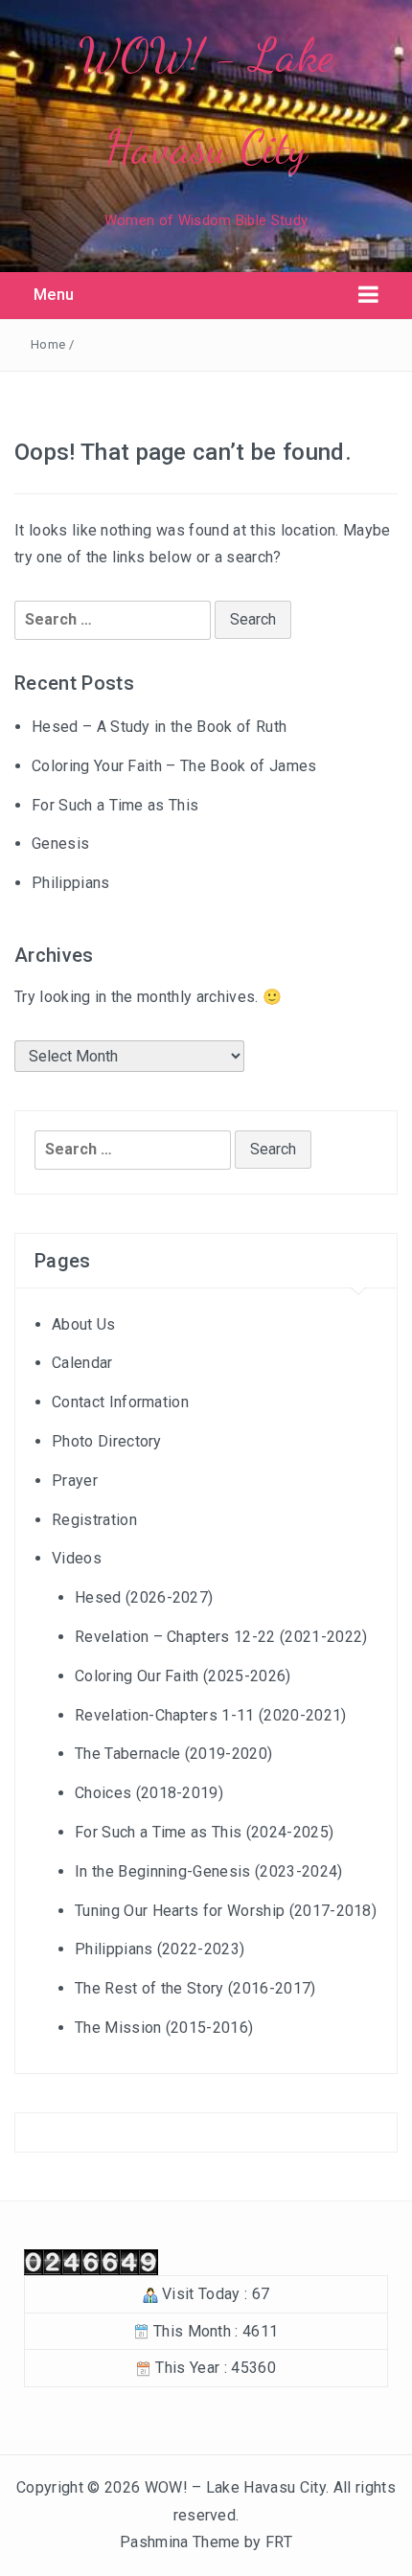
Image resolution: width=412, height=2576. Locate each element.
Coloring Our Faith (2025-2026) (183, 1676)
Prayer (75, 1481)
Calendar (82, 1363)
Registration (94, 1520)
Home (48, 344)
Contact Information (120, 1402)
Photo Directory (107, 1441)
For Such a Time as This (115, 805)
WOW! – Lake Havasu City (235, 2487)
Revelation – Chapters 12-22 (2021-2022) (221, 1637)
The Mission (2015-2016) (164, 2028)
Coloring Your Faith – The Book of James (174, 766)
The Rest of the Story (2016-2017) (195, 1988)
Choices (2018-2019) (149, 1793)
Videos (77, 1558)
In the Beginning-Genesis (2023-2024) (209, 1871)
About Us (84, 1324)
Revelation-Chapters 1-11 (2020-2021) (211, 1715)
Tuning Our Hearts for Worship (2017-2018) (226, 1911)
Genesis (60, 843)
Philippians (71, 883)
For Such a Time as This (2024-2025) (204, 1832)
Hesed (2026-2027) (144, 1597)
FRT (279, 2542)
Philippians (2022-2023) (160, 1949)
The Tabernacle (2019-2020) (173, 1754)
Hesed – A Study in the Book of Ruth (159, 727)
